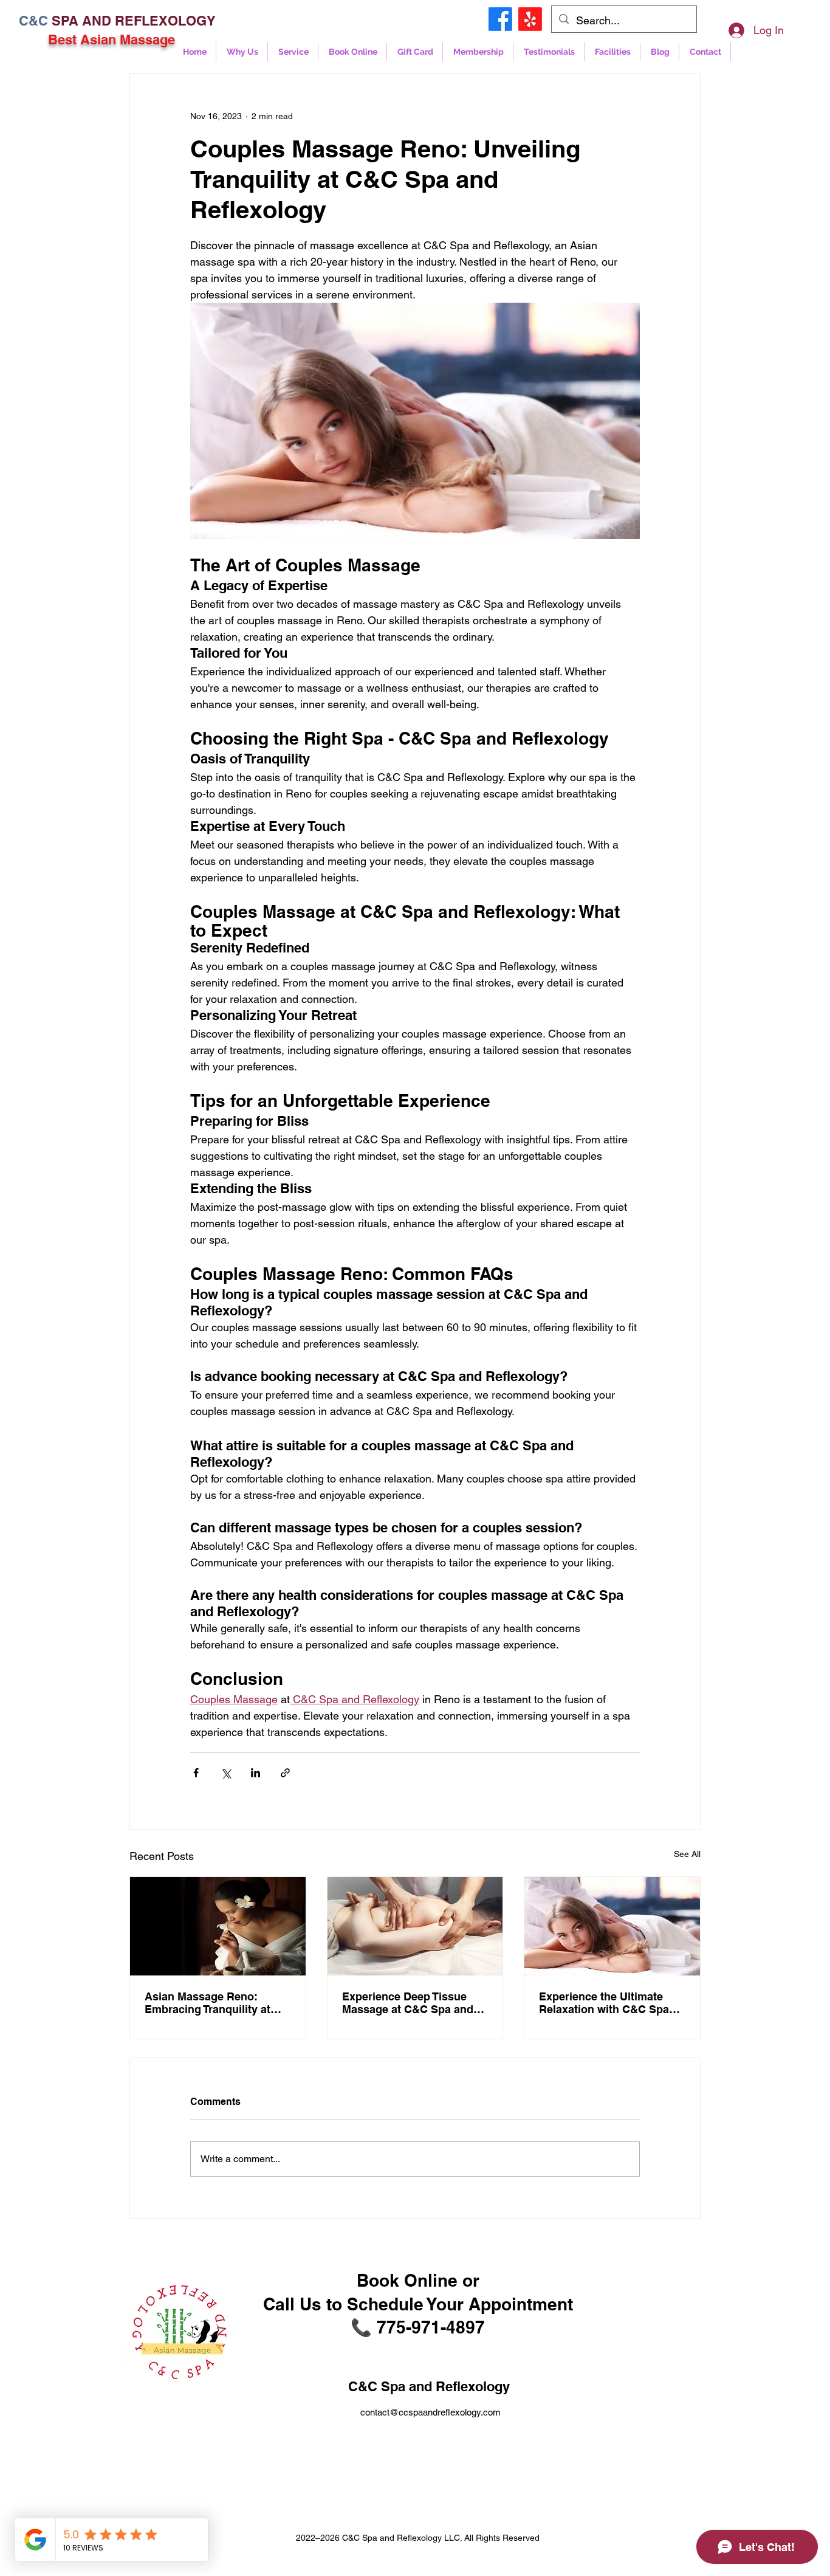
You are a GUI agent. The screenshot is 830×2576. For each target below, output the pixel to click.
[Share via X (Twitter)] (226, 1773)
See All (687, 1854)
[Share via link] (285, 1773)
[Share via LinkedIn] (256, 1773)
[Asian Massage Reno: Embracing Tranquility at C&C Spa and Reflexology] (218, 1926)
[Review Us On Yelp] (530, 19)
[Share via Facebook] (196, 1773)
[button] (352, 52)
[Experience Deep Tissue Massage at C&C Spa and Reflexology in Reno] (415, 1926)
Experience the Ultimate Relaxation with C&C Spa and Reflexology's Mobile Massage (604, 2003)
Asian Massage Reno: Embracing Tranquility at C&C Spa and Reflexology (212, 2003)
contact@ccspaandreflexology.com (430, 2412)
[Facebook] (500, 19)
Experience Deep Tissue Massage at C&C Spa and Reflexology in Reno (408, 2003)
